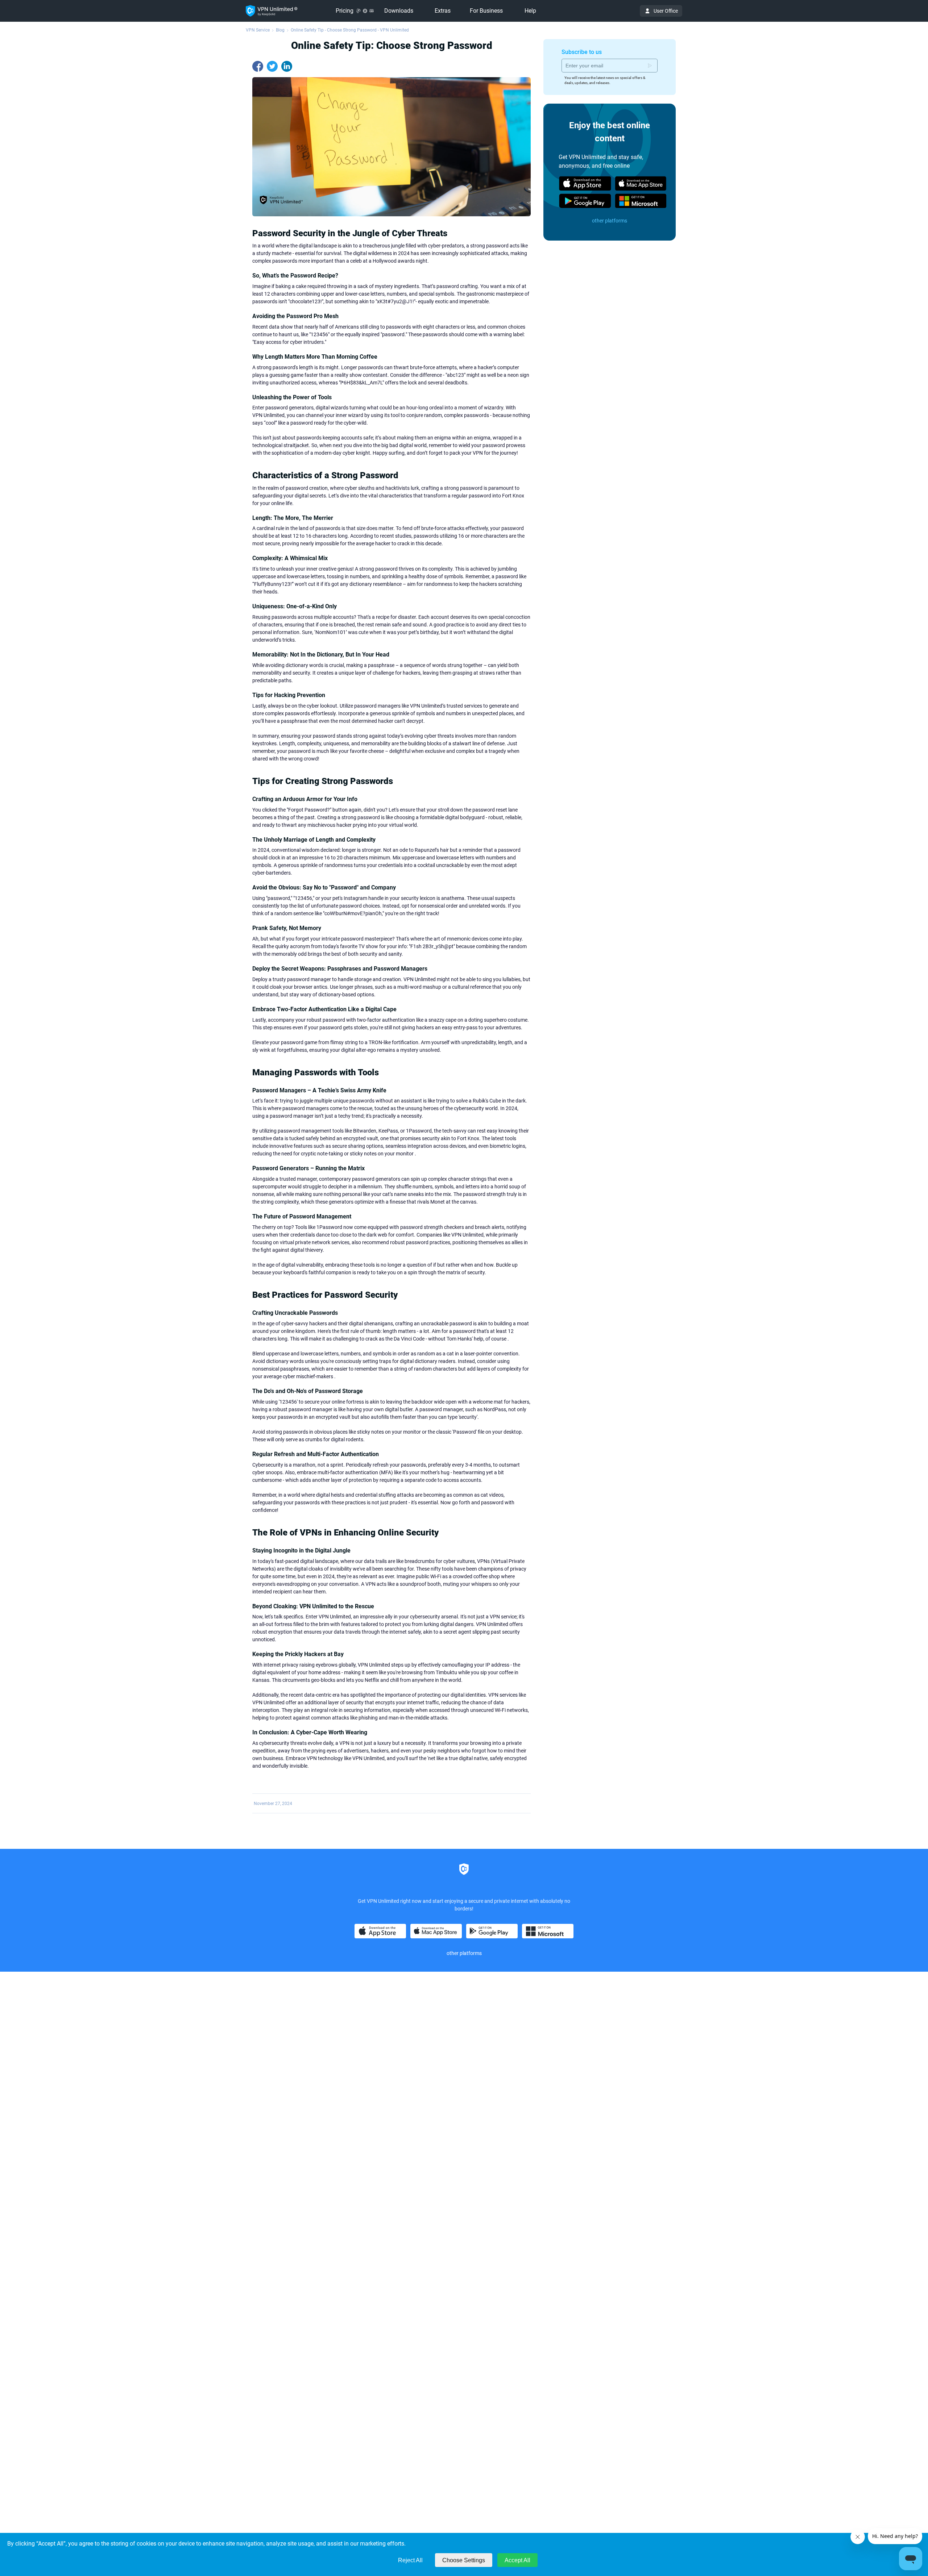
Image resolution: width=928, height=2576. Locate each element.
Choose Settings (464, 2560)
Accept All (517, 2560)
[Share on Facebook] (258, 66)
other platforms (610, 221)
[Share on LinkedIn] (287, 66)
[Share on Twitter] (272, 66)
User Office (666, 11)
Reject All (410, 2560)
